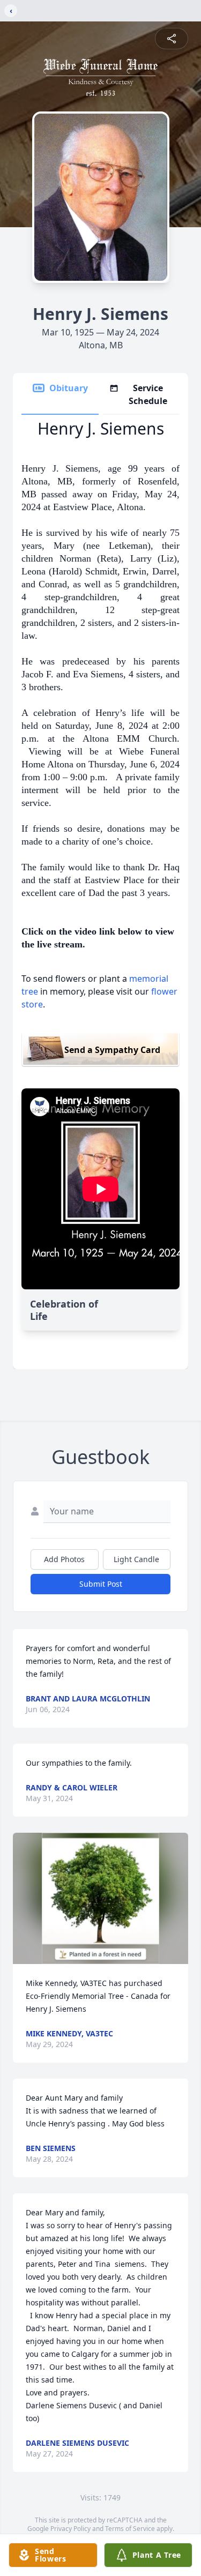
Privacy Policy (70, 2529)
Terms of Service (130, 2529)
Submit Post (101, 1584)
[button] (100, 1898)
